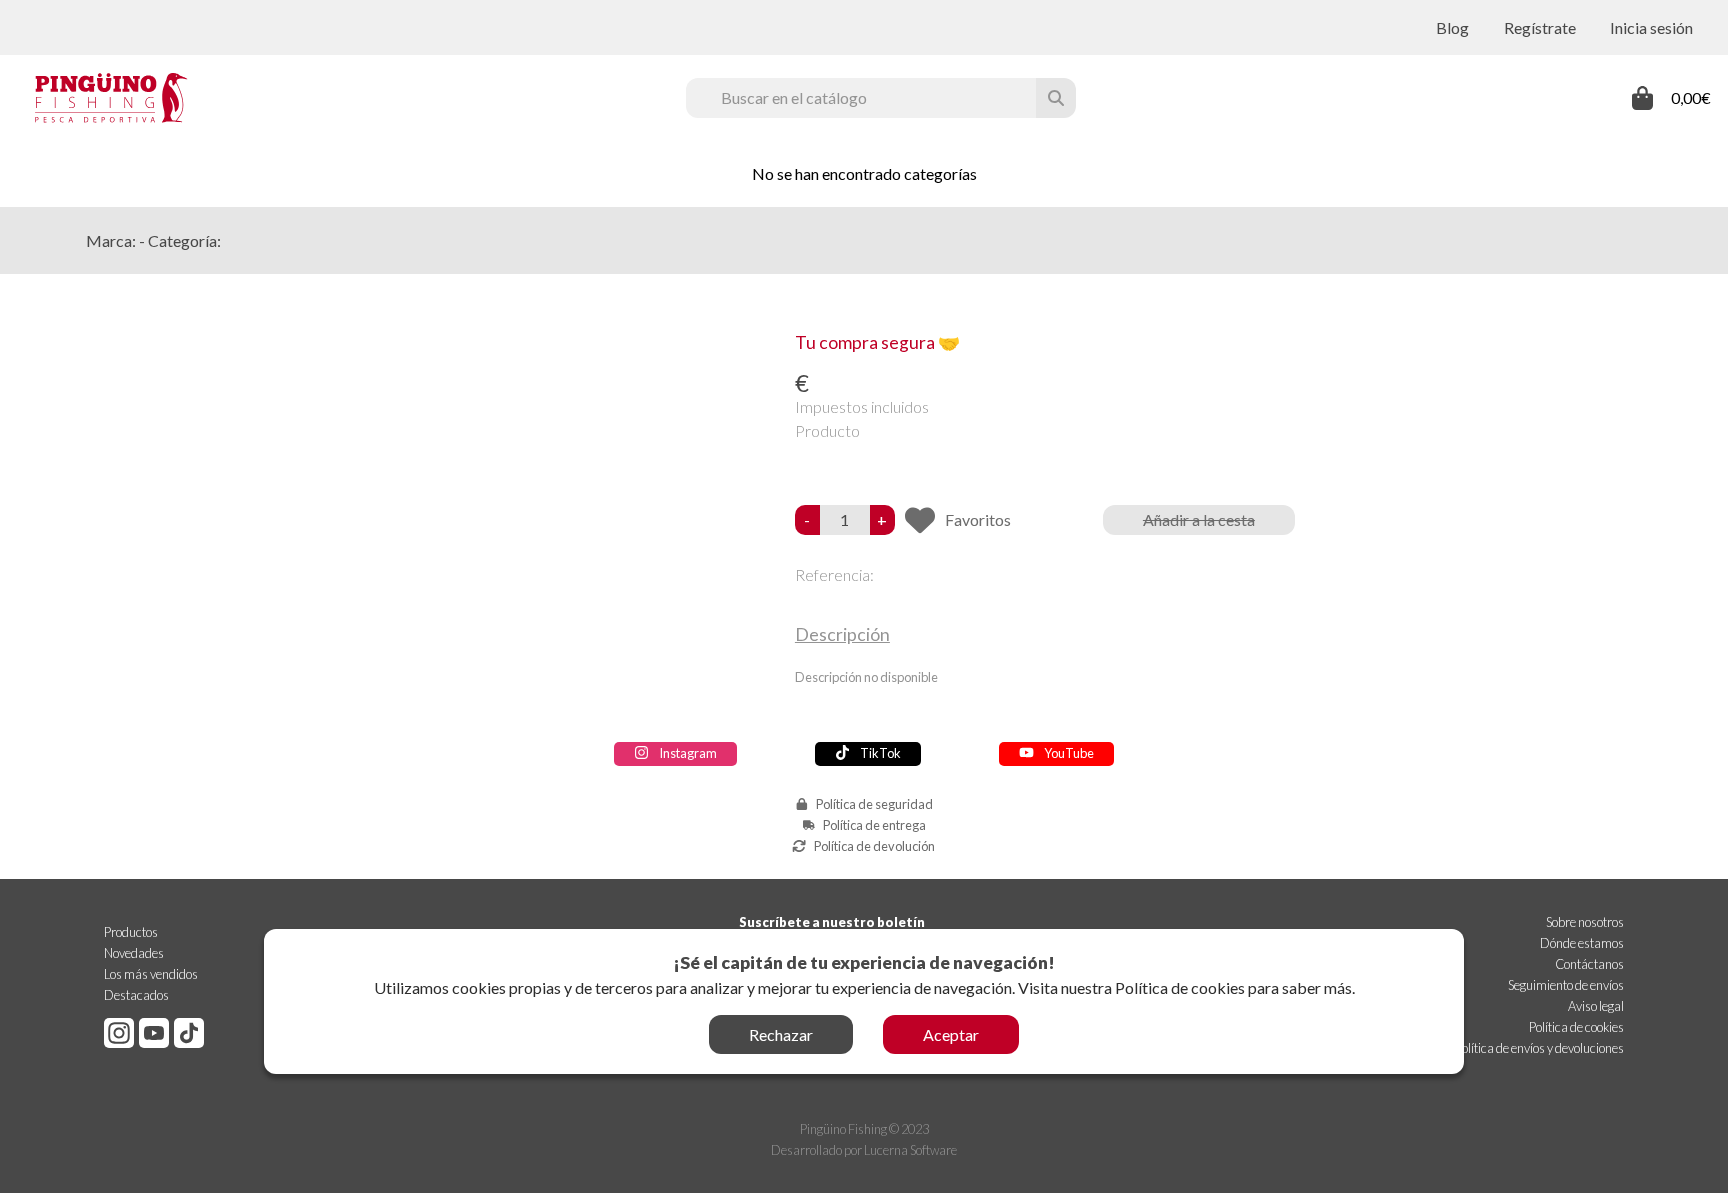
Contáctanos (1589, 964)
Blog (1452, 27)
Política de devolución (874, 846)
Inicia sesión (1651, 27)
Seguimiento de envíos (1566, 985)
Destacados (136, 995)
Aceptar (951, 1034)
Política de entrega (874, 825)
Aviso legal (1596, 1006)
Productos (131, 932)
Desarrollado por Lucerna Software (864, 1150)
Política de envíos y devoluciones (1539, 1048)
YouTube (1069, 753)
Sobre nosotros (1585, 922)
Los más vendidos (151, 974)
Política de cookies (1180, 987)
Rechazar (781, 1034)
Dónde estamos (1582, 943)
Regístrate (1540, 27)
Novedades (134, 953)
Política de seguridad (874, 804)
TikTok (880, 753)
